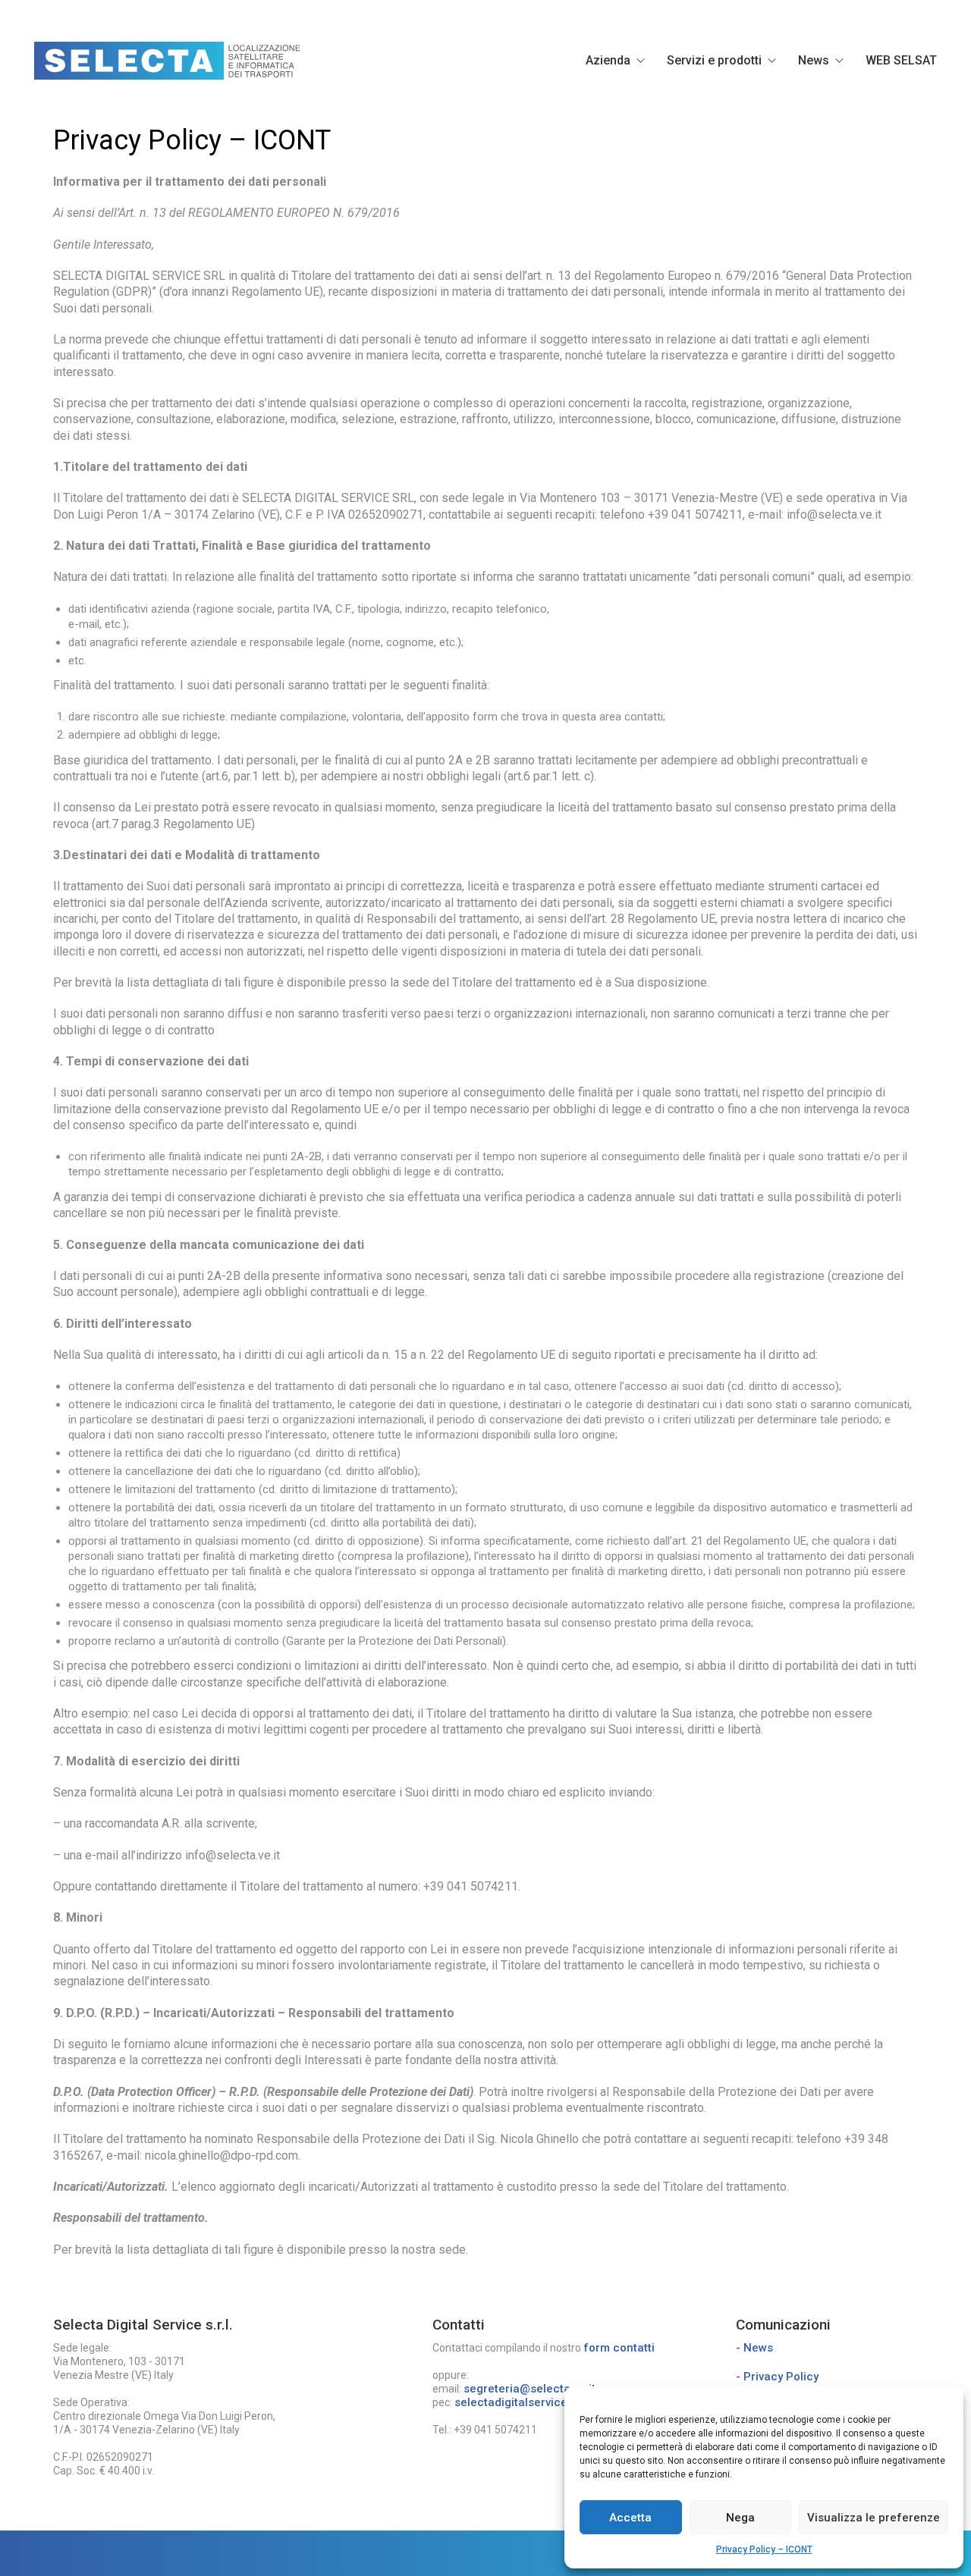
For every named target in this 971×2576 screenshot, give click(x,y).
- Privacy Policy (777, 2377)
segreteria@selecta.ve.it (529, 2389)
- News (754, 2348)
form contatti (619, 2348)
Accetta (630, 2518)
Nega (740, 2518)
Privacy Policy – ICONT (764, 2549)
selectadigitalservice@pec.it (531, 2402)
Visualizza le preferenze (874, 2518)
